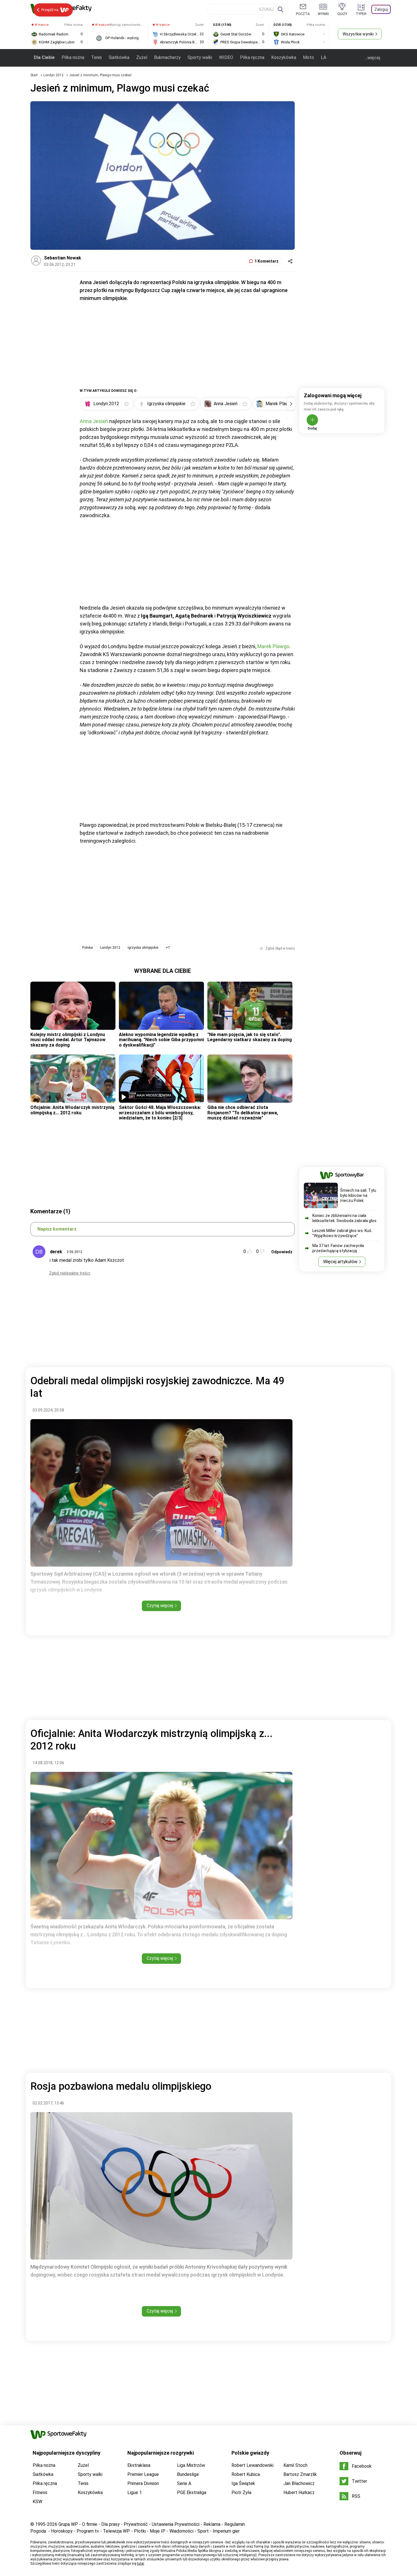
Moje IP (158, 2531)
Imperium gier (226, 2531)
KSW (37, 2502)
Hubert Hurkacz (299, 2492)
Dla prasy (110, 2524)
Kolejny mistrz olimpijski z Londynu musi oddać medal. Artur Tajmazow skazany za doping (68, 1040)
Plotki (140, 2531)
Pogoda (38, 2531)
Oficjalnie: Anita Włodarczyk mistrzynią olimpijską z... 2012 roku (72, 1110)
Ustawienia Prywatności (176, 2524)
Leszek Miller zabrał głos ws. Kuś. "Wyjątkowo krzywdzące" (342, 1233)
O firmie (90, 2524)
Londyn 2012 (54, 75)
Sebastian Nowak (63, 258)
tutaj (141, 2564)
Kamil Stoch (295, 2465)
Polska (88, 948)
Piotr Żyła (241, 2492)
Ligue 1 (135, 2492)
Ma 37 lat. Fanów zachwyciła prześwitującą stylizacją (338, 1248)
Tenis (96, 57)
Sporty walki (200, 57)
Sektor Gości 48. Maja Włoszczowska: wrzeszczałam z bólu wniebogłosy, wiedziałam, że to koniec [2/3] (160, 1113)
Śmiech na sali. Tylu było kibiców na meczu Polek (358, 1195)
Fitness (40, 2492)
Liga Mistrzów (191, 2465)
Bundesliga (188, 2474)
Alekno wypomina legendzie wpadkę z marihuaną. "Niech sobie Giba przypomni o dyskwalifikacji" (161, 1040)
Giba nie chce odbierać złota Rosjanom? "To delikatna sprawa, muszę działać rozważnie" (243, 1113)
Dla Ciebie (44, 57)
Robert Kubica (246, 2474)
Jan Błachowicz (299, 2483)
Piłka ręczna (252, 57)
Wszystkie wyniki (358, 34)
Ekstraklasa (139, 2465)
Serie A (184, 2483)
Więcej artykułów (340, 1262)
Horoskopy (62, 2531)
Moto (308, 57)
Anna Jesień (94, 421)
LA (324, 57)
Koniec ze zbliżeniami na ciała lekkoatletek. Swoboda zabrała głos (344, 1218)
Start (34, 75)
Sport (203, 2531)
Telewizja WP (116, 2531)
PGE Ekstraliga (192, 2492)
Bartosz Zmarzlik (300, 2474)
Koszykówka (284, 57)
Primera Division (143, 2483)
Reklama (212, 2524)
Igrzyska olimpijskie (143, 948)
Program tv (88, 2531)
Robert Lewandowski (252, 2465)
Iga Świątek (243, 2483)
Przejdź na (50, 10)
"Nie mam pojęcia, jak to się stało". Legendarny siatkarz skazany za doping (250, 1037)
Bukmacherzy (167, 57)
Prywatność (136, 2524)
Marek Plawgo (273, 646)
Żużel (142, 57)
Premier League (143, 2474)
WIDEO (226, 57)
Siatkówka (119, 57)
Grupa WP (68, 2524)
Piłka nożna (73, 57)
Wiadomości (181, 2531)
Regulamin (235, 2524)
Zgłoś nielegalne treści (70, 1273)
